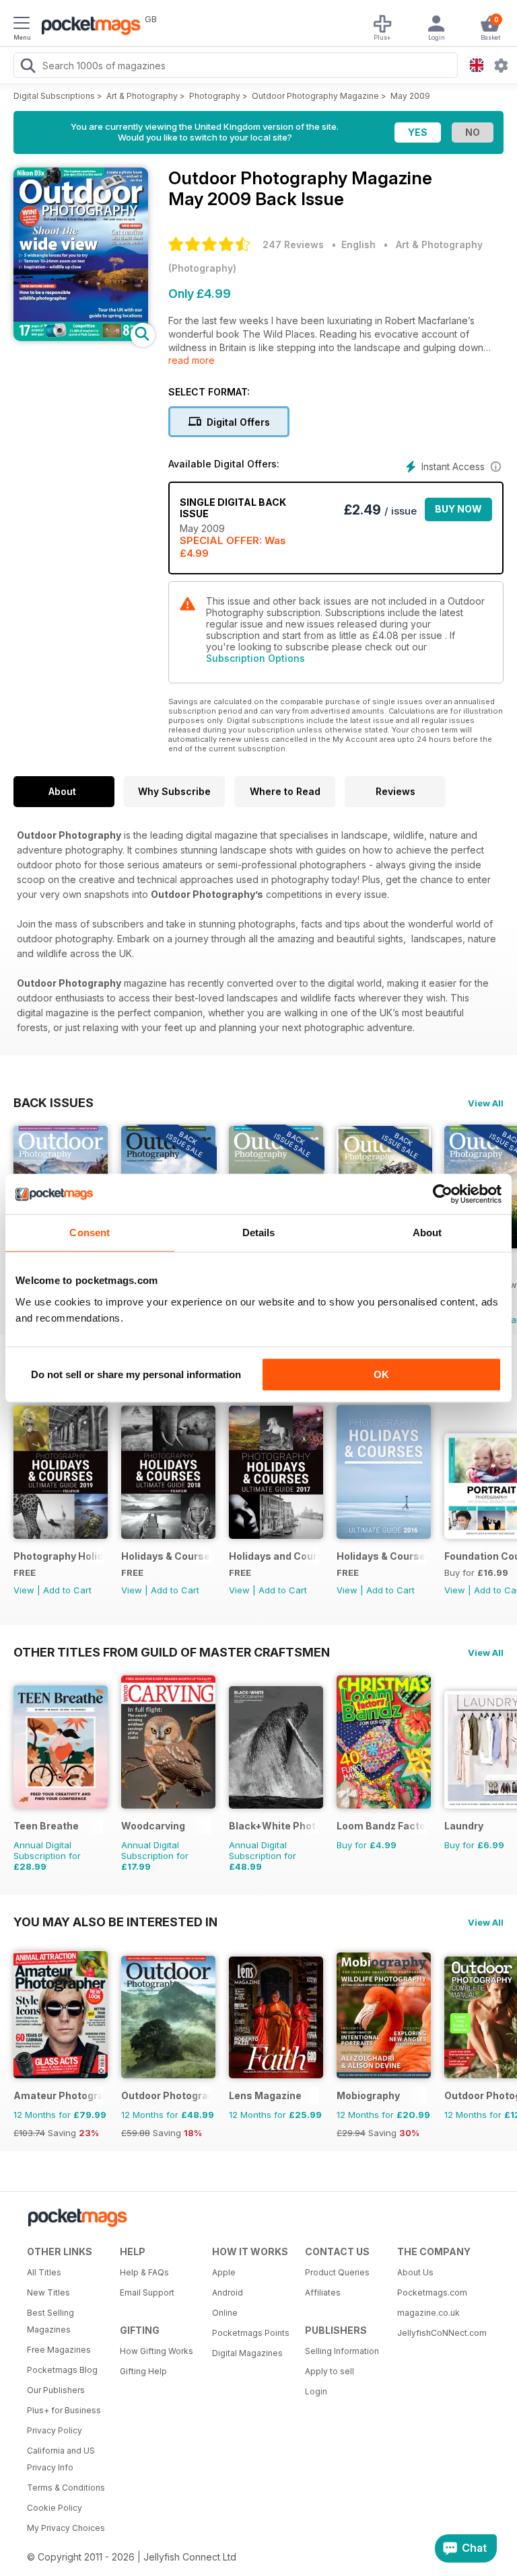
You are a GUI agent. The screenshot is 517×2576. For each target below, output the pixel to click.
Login (316, 2391)
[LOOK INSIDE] (81, 337)
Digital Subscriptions (54, 96)
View (24, 1590)
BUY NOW (458, 509)
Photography (215, 96)
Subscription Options (255, 658)
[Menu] (22, 25)
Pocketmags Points (251, 2333)
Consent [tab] (90, 1233)
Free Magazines (59, 2350)
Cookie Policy (55, 2508)
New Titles (48, 2293)
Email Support (147, 2293)
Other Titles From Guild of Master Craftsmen (172, 1652)
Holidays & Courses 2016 (381, 1556)
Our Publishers (56, 2390)
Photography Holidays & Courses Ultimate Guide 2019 (58, 1556)
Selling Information (342, 2351)
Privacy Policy (55, 2430)
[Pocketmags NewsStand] (88, 27)
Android (228, 2293)
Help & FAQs (144, 2272)
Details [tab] (259, 1233)
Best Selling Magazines (50, 2321)
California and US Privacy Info (61, 2459)
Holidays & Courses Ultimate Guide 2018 (166, 1556)
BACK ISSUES (54, 1102)
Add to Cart (67, 1590)
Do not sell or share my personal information (136, 1374)
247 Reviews (293, 244)
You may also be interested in (115, 1922)
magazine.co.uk (428, 2313)
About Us (415, 2272)
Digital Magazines (247, 2353)
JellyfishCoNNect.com (439, 2333)
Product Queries (337, 2272)
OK (381, 1374)
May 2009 (410, 96)
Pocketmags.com (432, 2293)
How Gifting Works (157, 2351)
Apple (224, 2272)
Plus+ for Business (64, 2410)
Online (225, 2313)
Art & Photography (142, 96)
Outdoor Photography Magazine (315, 96)
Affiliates (323, 2293)
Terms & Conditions (66, 2488)
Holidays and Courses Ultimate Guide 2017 (274, 1556)
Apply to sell (330, 2371)
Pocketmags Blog (62, 2370)
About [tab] (427, 1233)
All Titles (44, 2272)
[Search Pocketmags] (28, 67)
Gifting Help (143, 2371)
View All (486, 1103)
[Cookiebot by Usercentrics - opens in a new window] (443, 1194)
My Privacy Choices (66, 2528)
